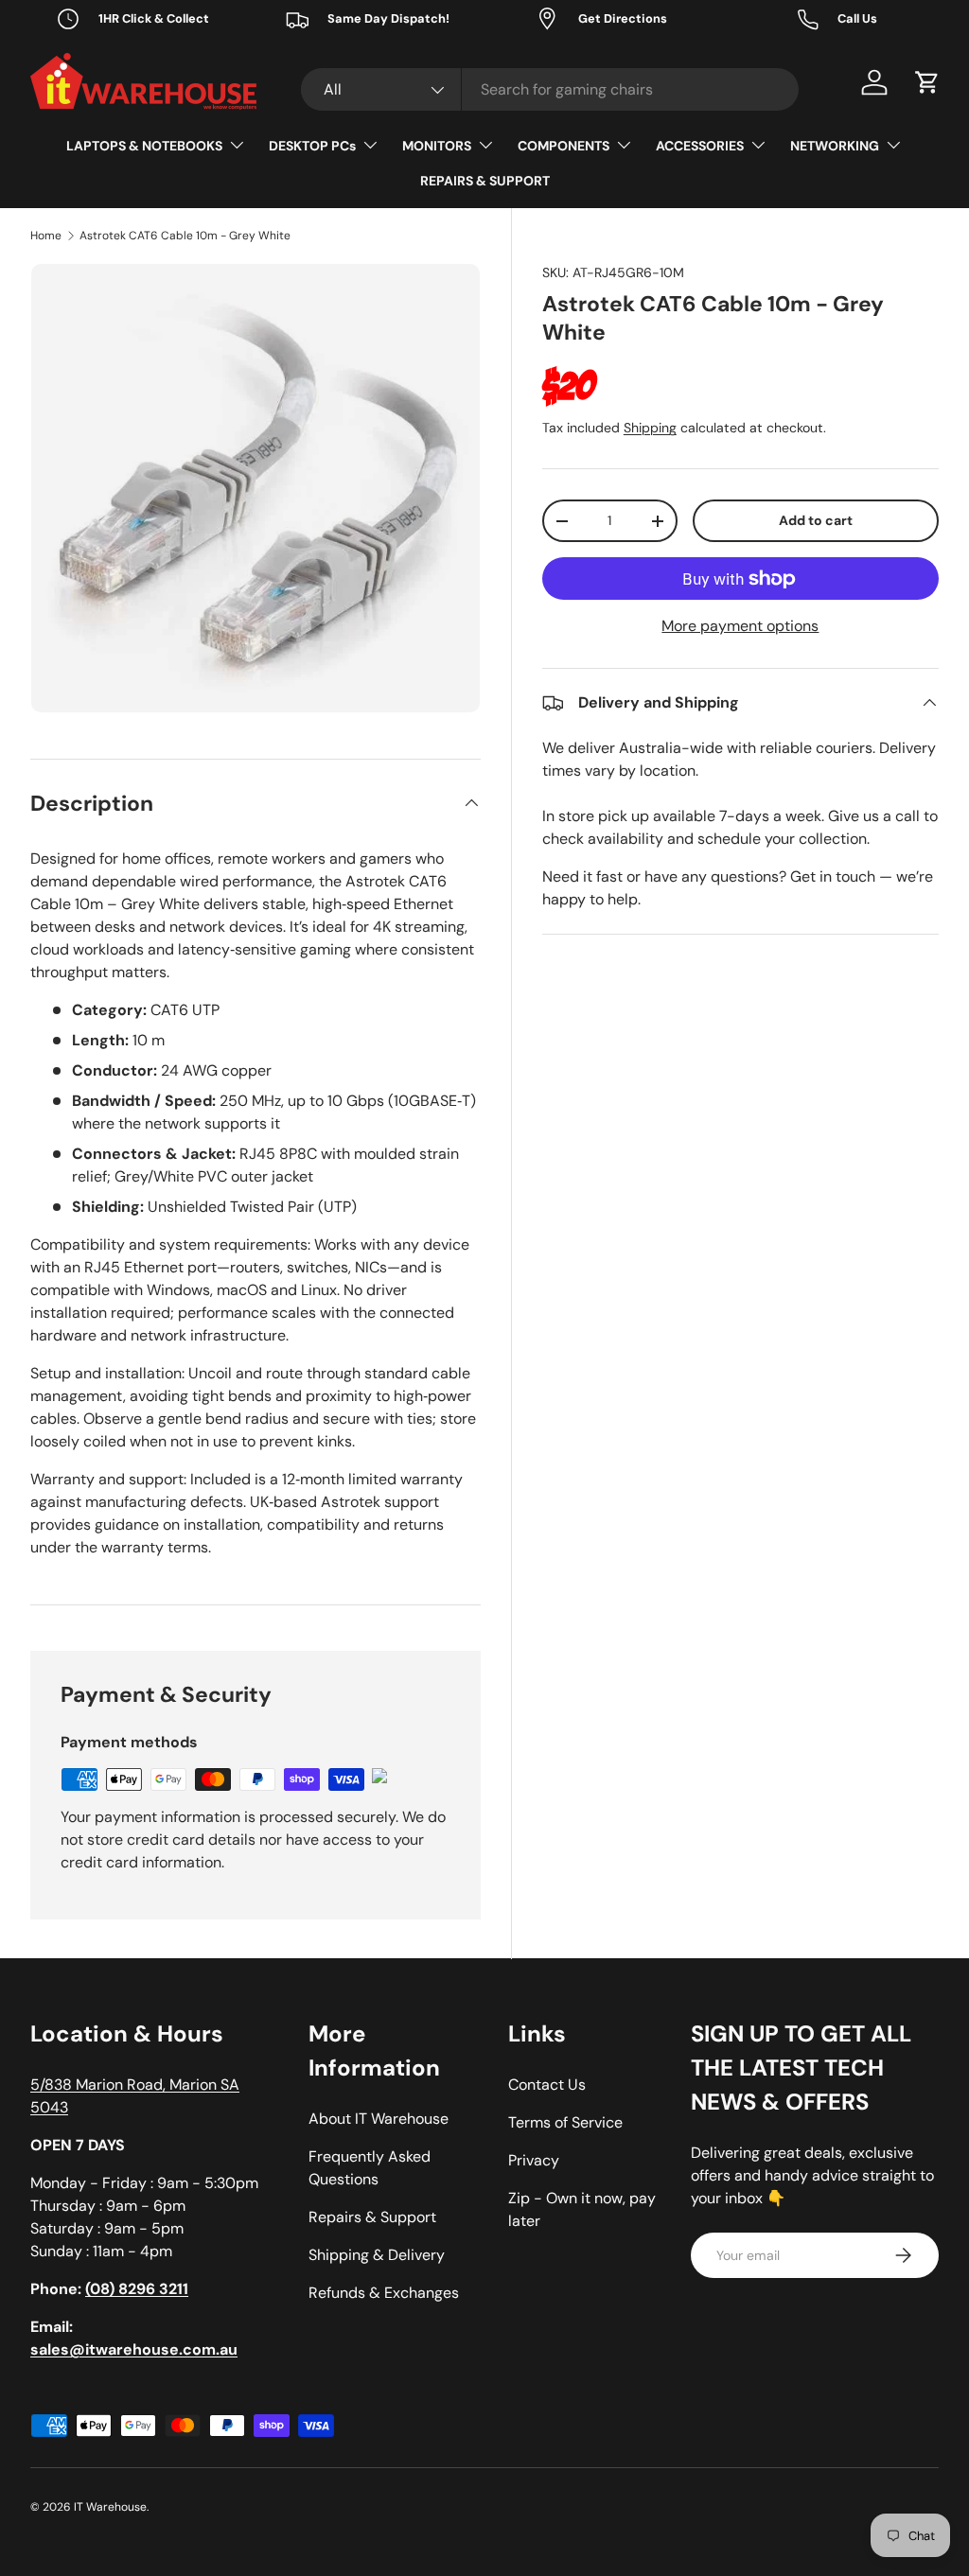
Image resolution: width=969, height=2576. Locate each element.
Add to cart (816, 520)
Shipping (650, 428)
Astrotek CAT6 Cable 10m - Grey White (185, 236)
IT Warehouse (110, 2507)
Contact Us (547, 2085)
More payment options (740, 626)
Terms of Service (565, 2122)
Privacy (534, 2160)
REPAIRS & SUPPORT (485, 181)
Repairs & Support (372, 2217)
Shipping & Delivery (377, 2255)
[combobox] (550, 89)
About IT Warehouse (379, 2119)
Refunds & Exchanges (384, 2293)
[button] (927, 82)
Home (46, 236)
